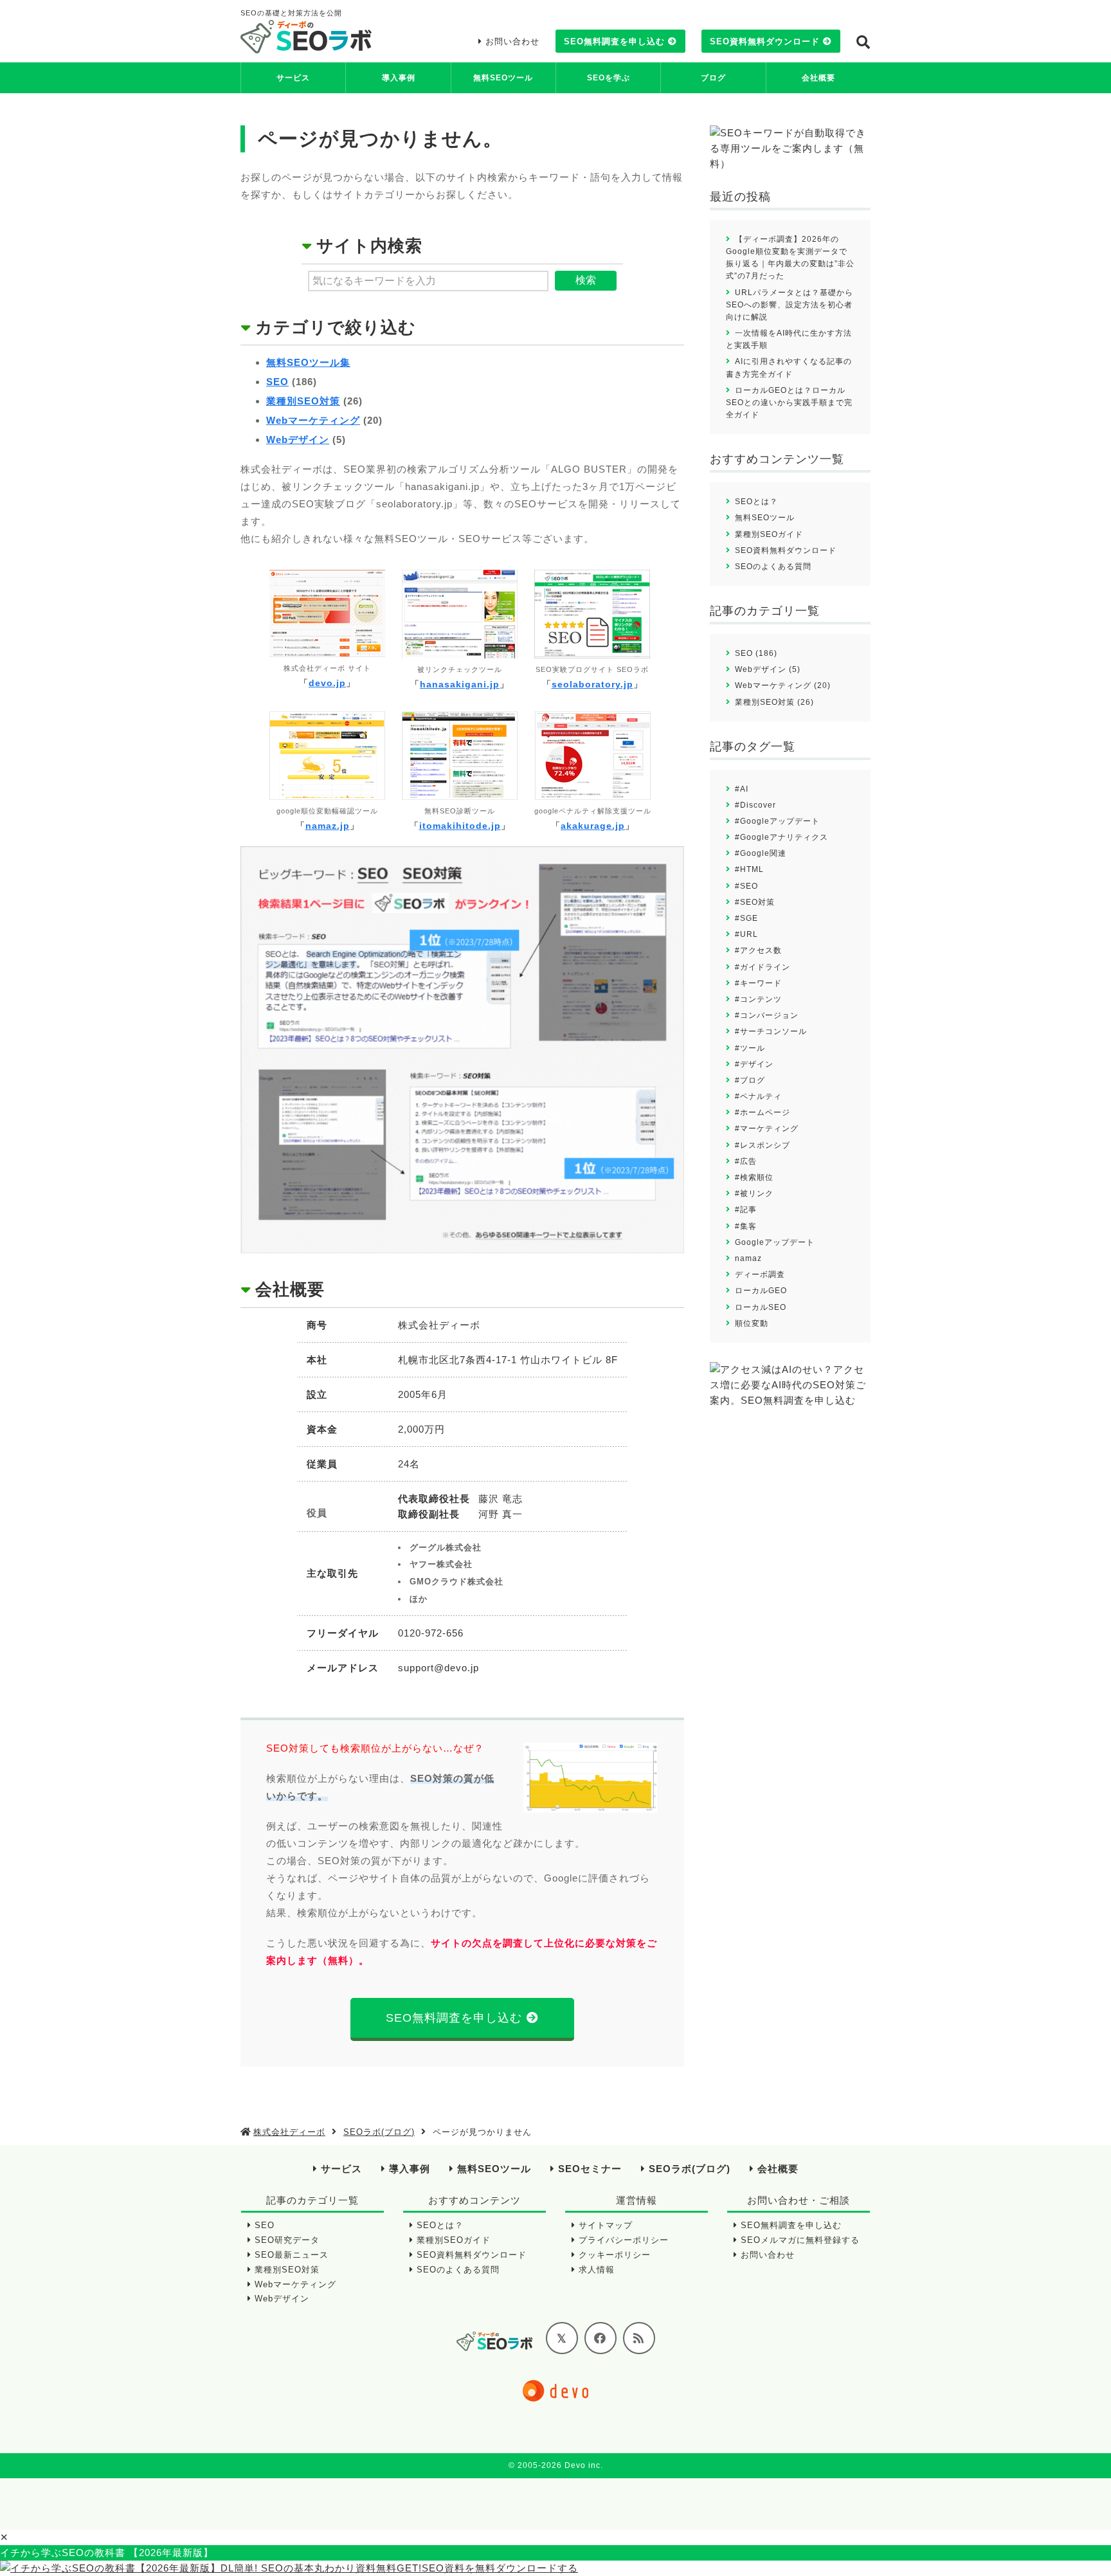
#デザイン (754, 1064)
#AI (742, 789)
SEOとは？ (756, 502)
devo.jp (327, 683)
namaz (748, 1258)
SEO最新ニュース (292, 2255)
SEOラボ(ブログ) (690, 2169)
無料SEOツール (503, 78)
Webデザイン (298, 440)
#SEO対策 (755, 902)
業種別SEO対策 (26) (774, 702)
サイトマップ (606, 2225)
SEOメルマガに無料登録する (800, 2240)
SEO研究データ (287, 2240)
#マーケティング (767, 1129)
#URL (746, 934)
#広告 (746, 1161)
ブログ (713, 78)
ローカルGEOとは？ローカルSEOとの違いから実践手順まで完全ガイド (789, 403)
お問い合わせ (512, 41)
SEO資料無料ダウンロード (765, 41)
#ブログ (750, 1080)
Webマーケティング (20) (783, 685)
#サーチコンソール (771, 1031)
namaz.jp (328, 826)
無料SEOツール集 (308, 362)
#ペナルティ (758, 1096)
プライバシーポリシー (624, 2240)
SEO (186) (756, 653)
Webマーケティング (313, 420)
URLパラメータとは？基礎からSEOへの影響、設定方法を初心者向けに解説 (790, 305)
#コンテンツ (758, 999)
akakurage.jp (593, 826)
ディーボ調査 (760, 1274)
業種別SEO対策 (303, 401)
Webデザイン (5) (768, 669)
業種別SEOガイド (769, 534)
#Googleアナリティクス (781, 837)
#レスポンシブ (763, 1145)
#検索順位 (754, 1177)
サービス (293, 78)
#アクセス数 (758, 950)
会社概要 (818, 78)
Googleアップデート (775, 1242)
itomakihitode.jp (460, 826)
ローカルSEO (761, 1307)
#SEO (746, 886)
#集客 (746, 1226)
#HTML (749, 869)
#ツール (750, 1048)
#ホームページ (763, 1112)
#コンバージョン (767, 1015)
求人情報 (597, 2270)
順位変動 (752, 1323)
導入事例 (399, 78)
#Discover (755, 805)
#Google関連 (761, 853)
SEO (277, 382)
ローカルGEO (761, 1291)
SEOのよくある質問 (773, 567)
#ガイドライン (763, 967)
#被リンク (754, 1193)
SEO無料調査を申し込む (614, 41)
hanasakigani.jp (460, 684)
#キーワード (758, 983)
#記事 (746, 1210)
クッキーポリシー (615, 2255)
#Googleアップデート (777, 821)
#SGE (746, 918)
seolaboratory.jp (592, 684)
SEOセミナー (590, 2169)
